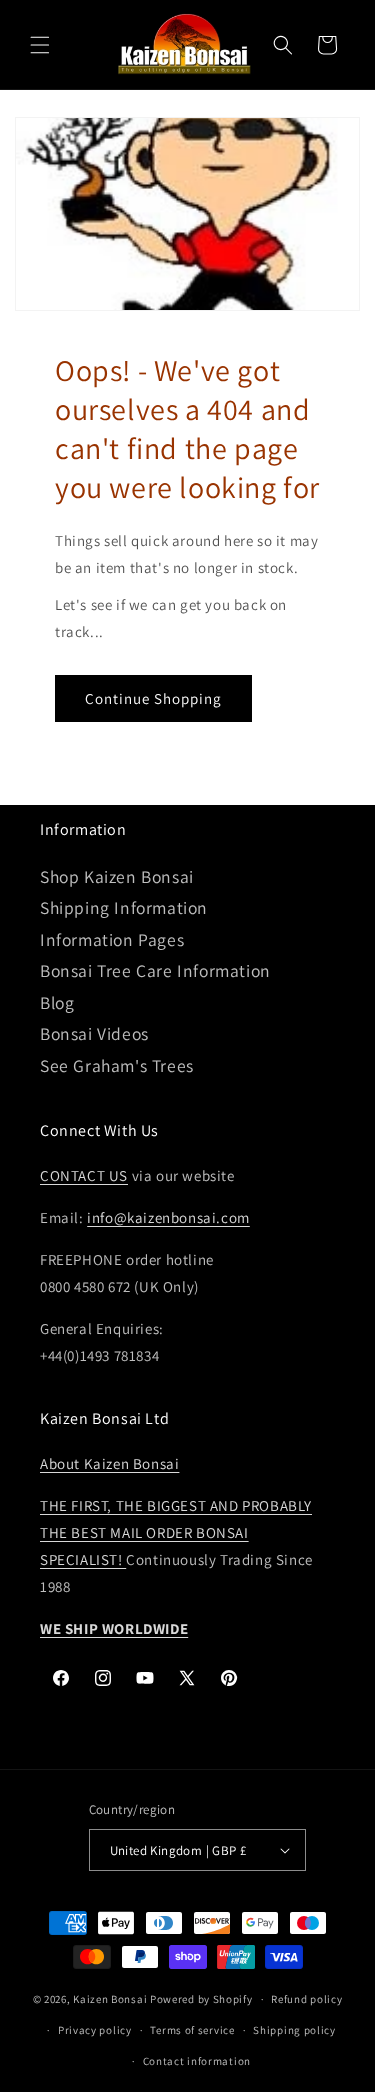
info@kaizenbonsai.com (168, 1217)
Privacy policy (95, 2030)
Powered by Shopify (201, 1999)
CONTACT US (84, 1175)
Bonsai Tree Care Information (155, 970)
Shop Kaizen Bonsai (117, 876)
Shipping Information (124, 907)
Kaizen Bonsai (110, 1999)
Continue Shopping (153, 698)
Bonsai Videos (94, 1033)
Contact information (197, 2061)
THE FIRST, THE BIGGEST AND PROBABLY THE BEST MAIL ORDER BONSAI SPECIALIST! (176, 1532)
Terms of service (192, 2030)
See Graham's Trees (117, 1065)
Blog (57, 1002)
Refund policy (306, 1999)
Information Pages (112, 939)
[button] (40, 45)
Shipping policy (294, 2030)
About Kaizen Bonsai (109, 1463)
